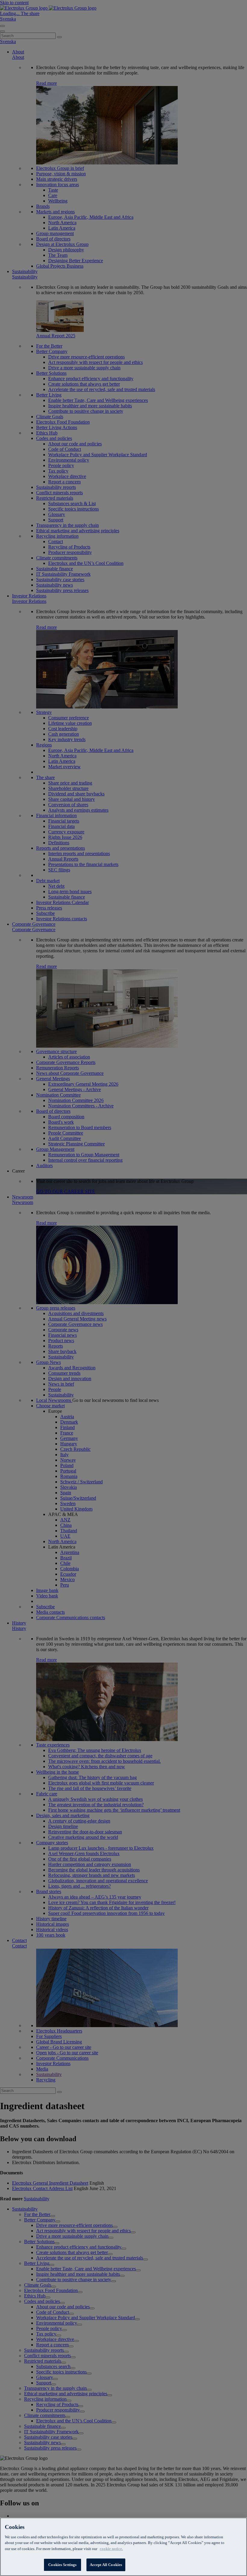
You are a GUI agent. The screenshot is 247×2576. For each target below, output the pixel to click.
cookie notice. (111, 2549)
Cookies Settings (62, 2565)
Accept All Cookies (106, 2565)
